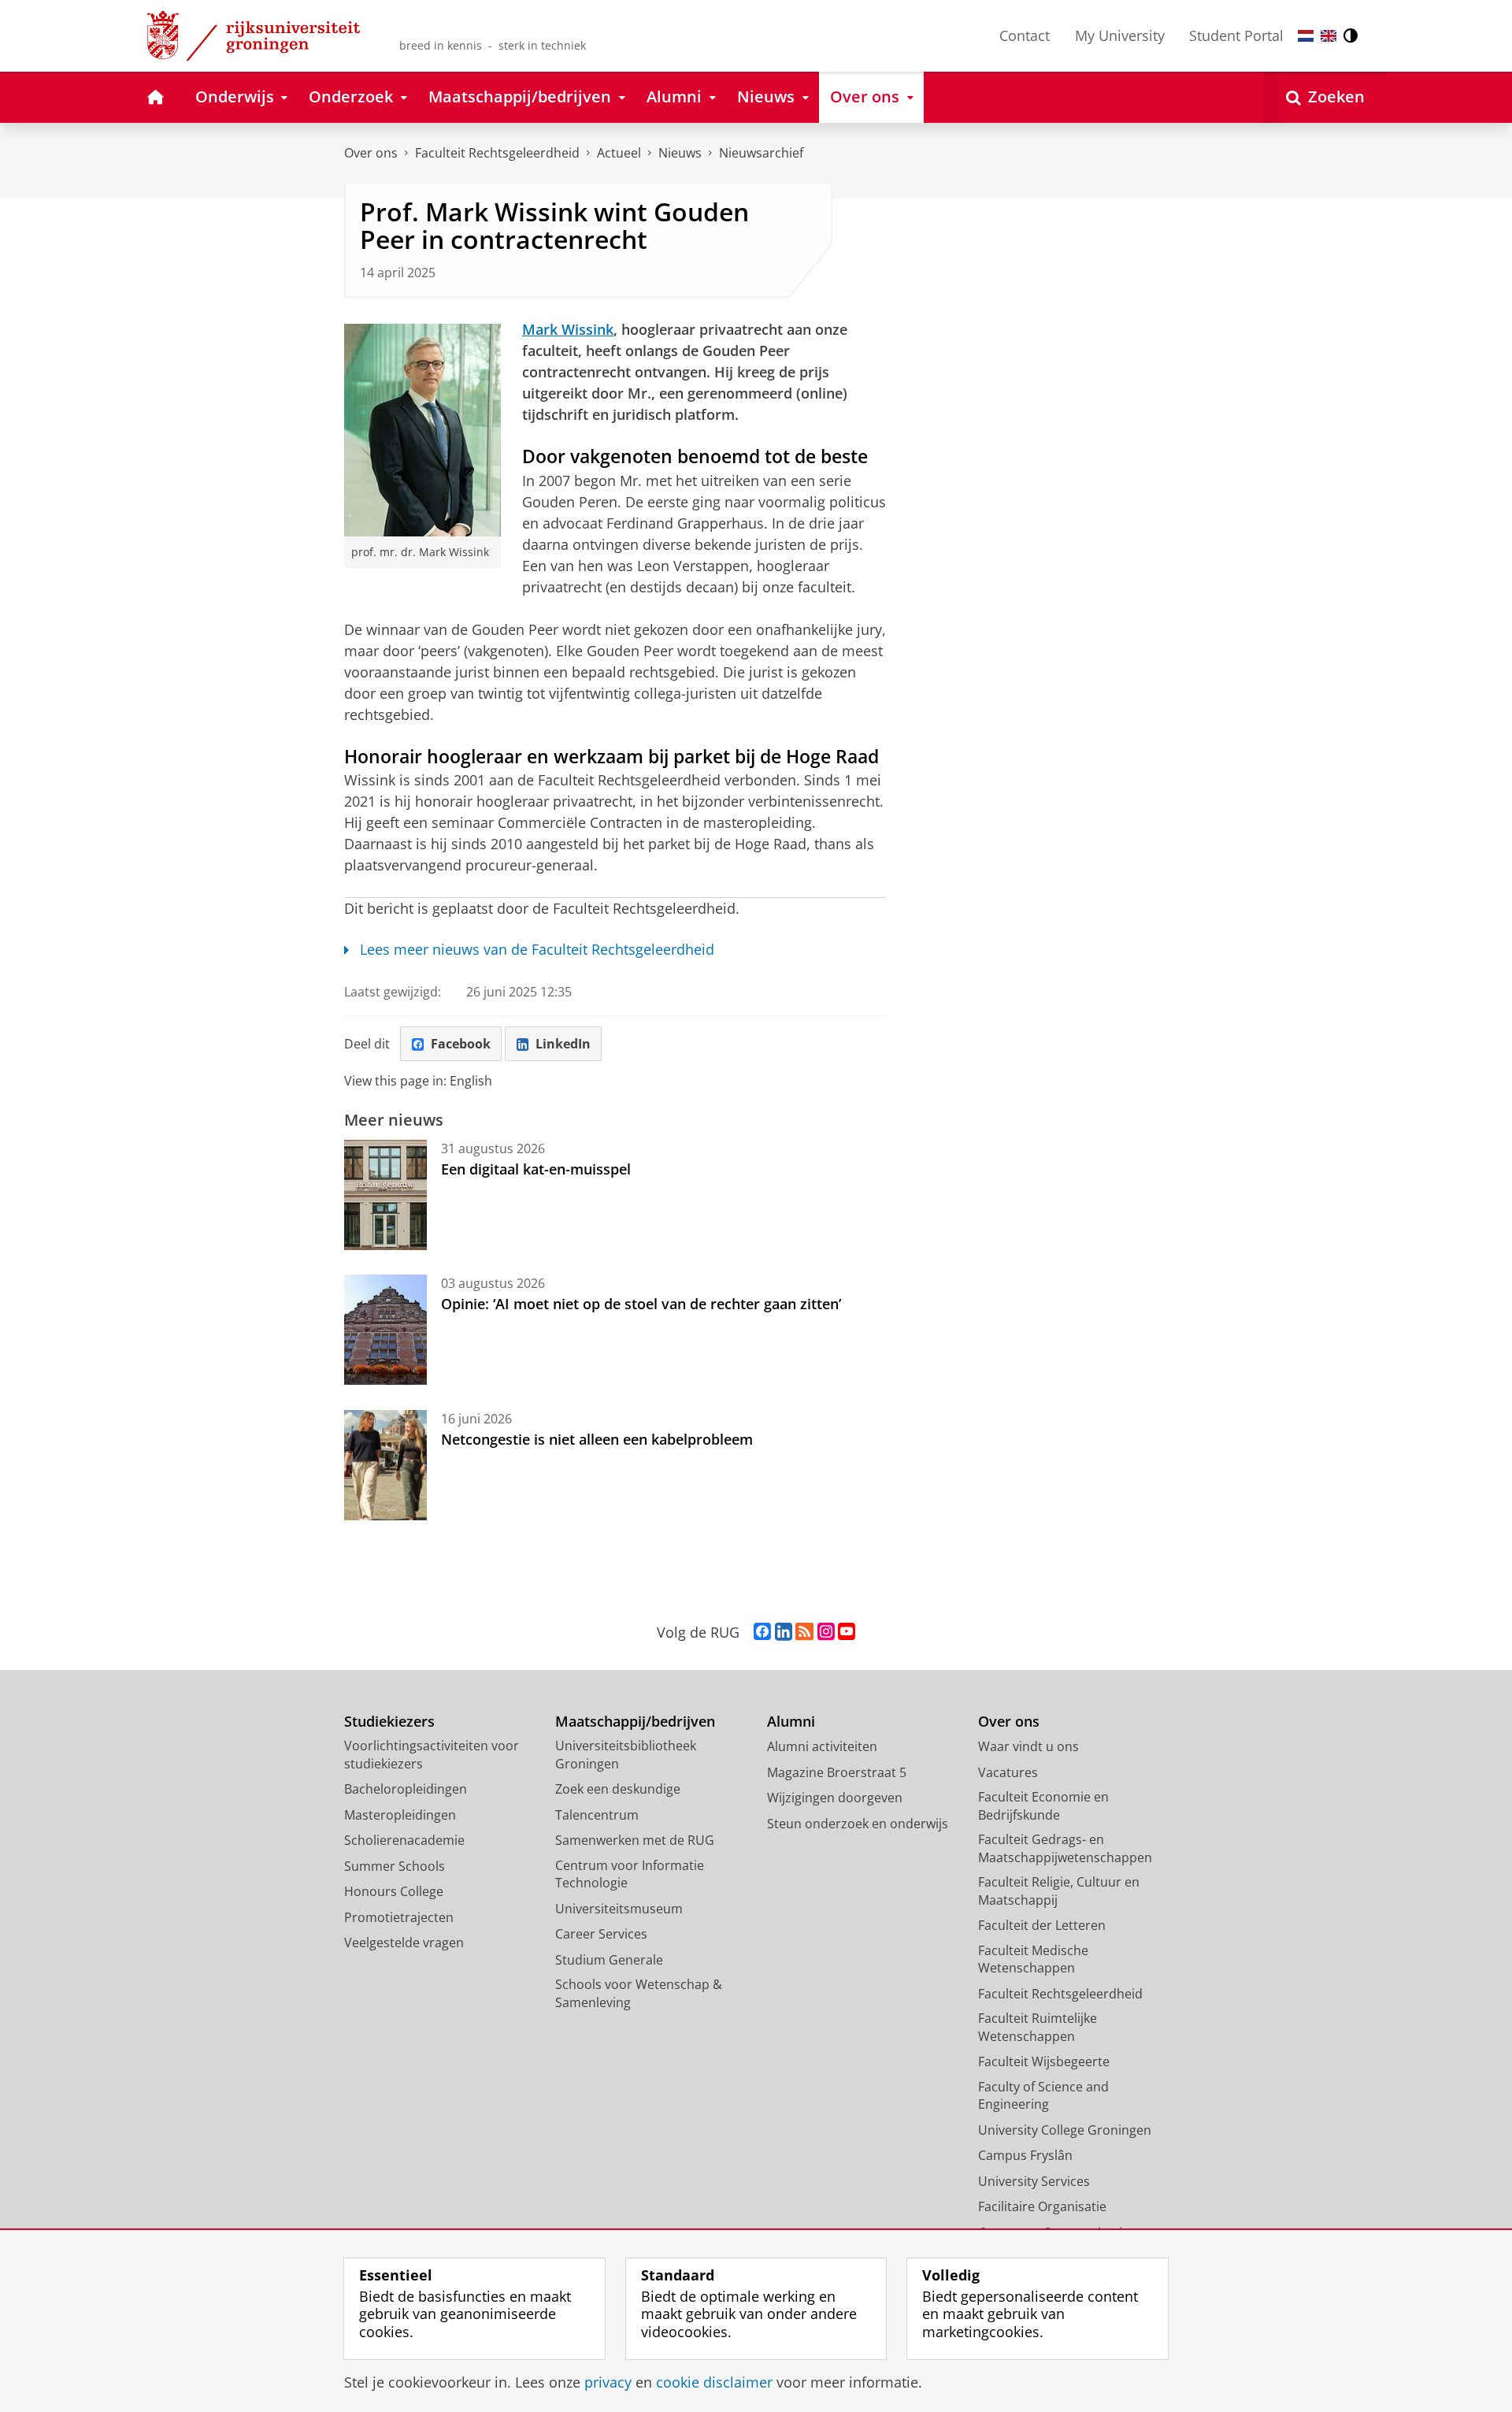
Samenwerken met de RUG (635, 1840)
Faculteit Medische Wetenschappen (1033, 1959)
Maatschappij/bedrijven (635, 1722)
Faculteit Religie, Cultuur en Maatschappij (1059, 1891)
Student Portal (1236, 35)
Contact (1025, 35)
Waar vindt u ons (1028, 1746)
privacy (608, 2382)
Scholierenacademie (404, 1840)
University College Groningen (1065, 2130)
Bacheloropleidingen (406, 1789)
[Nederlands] (1306, 36)
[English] (1329, 36)
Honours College (394, 1891)
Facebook (461, 1044)
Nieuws (680, 153)
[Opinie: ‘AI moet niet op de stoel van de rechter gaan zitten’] (385, 1330)
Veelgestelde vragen (404, 1943)
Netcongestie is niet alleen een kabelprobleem (597, 1439)
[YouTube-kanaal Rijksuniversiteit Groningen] (847, 1632)
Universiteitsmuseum (619, 1909)
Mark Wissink (568, 329)
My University (1120, 35)
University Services (1034, 2181)
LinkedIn (563, 1044)
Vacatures (1008, 1772)
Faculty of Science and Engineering (1043, 2096)
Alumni (791, 1722)
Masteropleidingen (400, 1815)
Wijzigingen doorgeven (835, 1798)
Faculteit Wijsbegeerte (1044, 2061)
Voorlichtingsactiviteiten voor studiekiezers (432, 1755)
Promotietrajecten (399, 1917)
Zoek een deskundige (618, 1789)
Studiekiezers (389, 1722)
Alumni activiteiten (822, 1746)
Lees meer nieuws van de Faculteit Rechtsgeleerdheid (537, 950)
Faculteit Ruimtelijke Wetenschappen (1038, 2027)
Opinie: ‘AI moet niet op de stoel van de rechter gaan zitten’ (643, 1304)
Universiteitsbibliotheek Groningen (626, 1755)
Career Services (601, 1934)
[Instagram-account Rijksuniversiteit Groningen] (826, 1632)
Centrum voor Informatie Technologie (630, 1874)
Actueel (619, 153)
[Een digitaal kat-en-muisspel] (385, 1195)
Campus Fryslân (1025, 2155)
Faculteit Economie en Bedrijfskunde (1043, 1806)
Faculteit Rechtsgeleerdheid (497, 153)
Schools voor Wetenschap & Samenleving (639, 1993)
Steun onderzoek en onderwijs (858, 1824)
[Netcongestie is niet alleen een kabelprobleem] (385, 1465)
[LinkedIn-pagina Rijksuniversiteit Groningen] (784, 1632)
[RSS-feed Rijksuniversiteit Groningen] (804, 1632)
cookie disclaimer (714, 2382)
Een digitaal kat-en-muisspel (536, 1169)
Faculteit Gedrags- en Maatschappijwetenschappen (1065, 1848)
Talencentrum (597, 1815)
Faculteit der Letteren (1042, 1925)
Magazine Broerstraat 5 (837, 1772)
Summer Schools (395, 1866)
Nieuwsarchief (761, 153)
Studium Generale (609, 1960)
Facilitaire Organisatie (1042, 2206)
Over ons (371, 153)
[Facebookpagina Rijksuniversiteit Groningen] (762, 1632)
